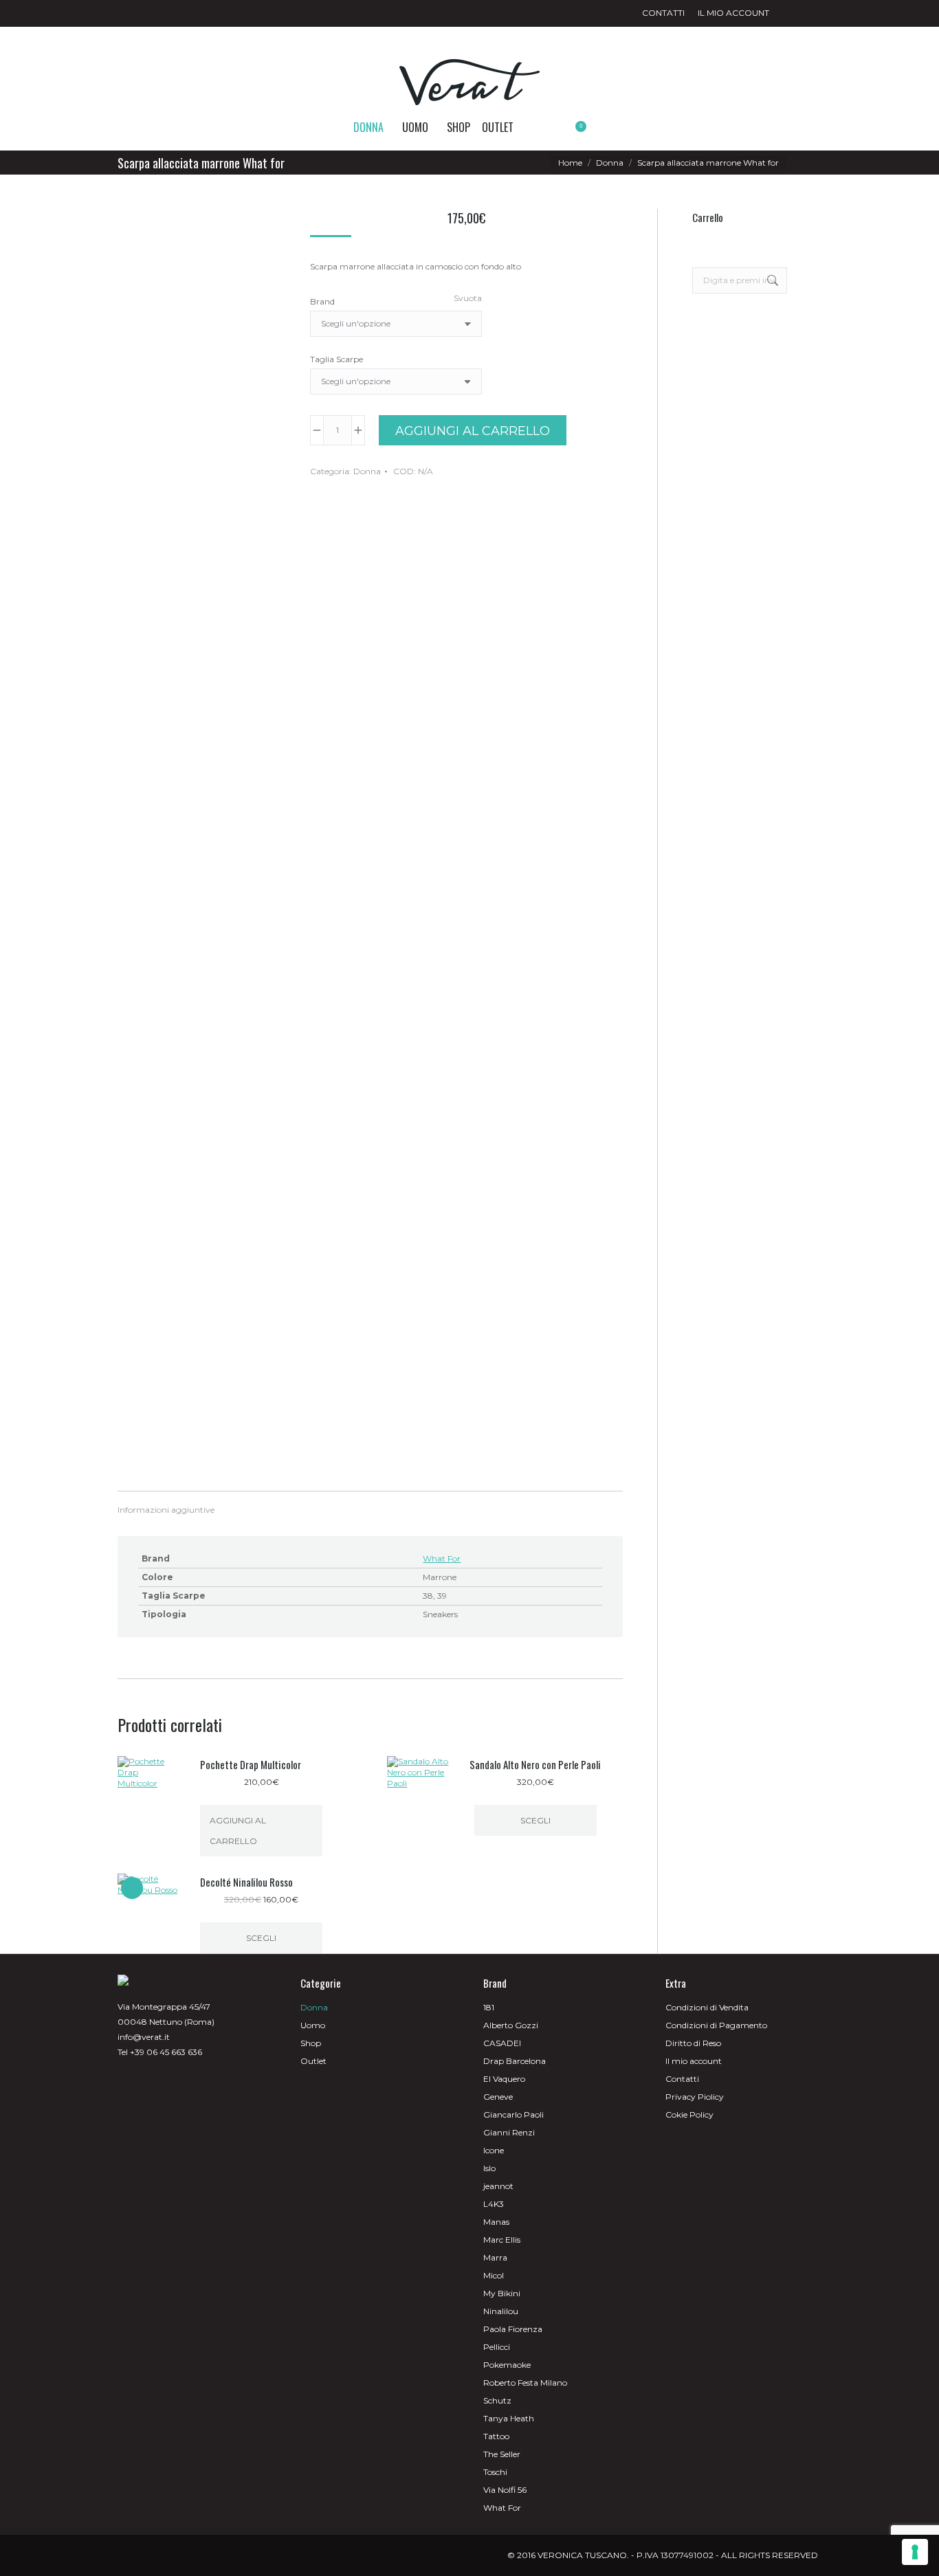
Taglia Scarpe (336, 359)
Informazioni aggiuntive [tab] (166, 1510)
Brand (322, 301)
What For (442, 1558)
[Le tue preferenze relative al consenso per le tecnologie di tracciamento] (915, 2552)
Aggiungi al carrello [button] (238, 1831)
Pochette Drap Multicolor (251, 1764)
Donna (367, 471)
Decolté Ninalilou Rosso (246, 1882)
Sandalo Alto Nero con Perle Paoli (535, 1764)
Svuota (468, 298)
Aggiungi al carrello (473, 431)
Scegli (535, 1820)
